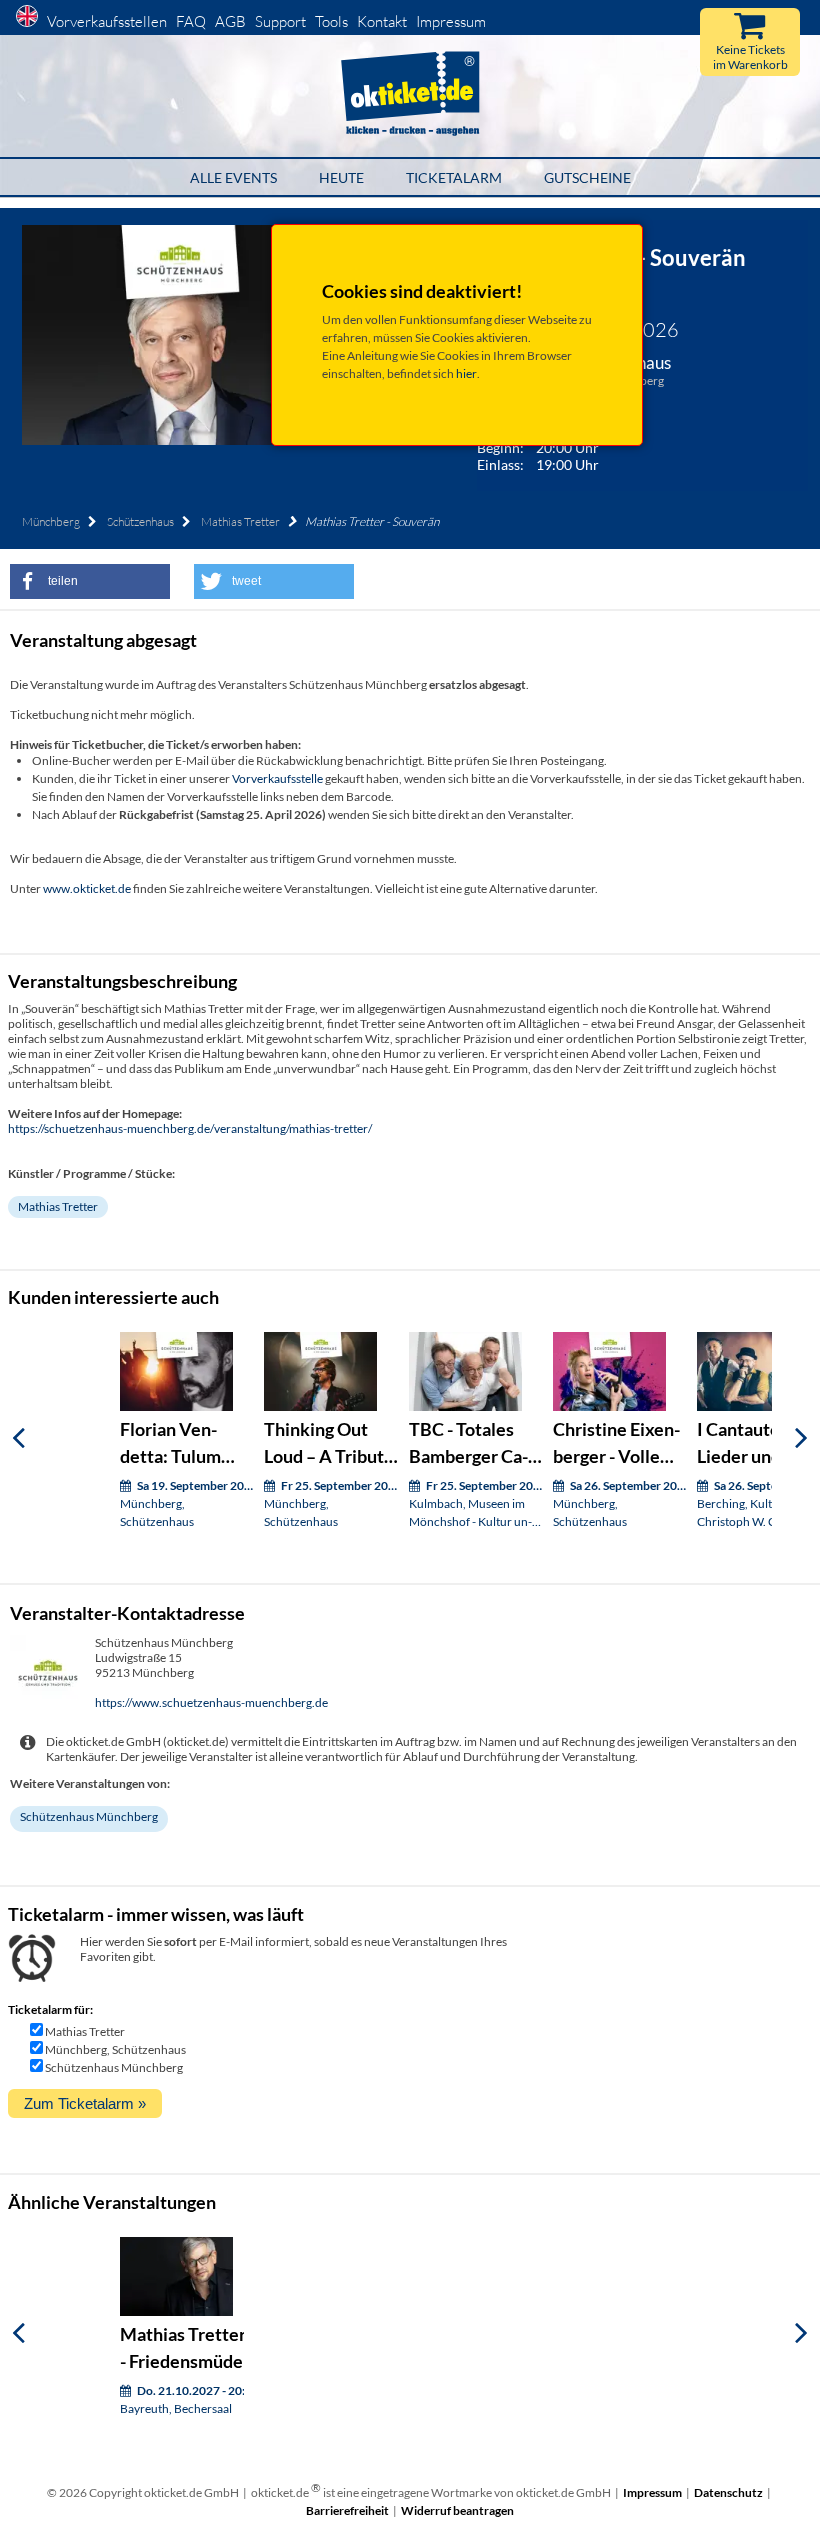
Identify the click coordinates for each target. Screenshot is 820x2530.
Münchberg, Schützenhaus (115, 2049)
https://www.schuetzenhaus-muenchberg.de (211, 1702)
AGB (230, 21)
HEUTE (341, 177)
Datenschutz (728, 2492)
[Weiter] (801, 1437)
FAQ (191, 21)
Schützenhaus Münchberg (89, 1816)
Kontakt (382, 21)
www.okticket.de (87, 888)
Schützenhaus (140, 521)
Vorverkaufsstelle (277, 778)
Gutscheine (587, 177)
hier (466, 373)
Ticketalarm (454, 177)
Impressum (451, 21)
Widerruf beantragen (457, 2510)
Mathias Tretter (240, 521)
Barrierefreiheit (347, 2510)
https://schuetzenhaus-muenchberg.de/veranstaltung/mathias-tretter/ (190, 1128)
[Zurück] (18, 1437)
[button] (90, 581)
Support (280, 21)
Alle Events (233, 177)
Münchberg (51, 521)
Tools (331, 21)
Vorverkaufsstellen (107, 21)
